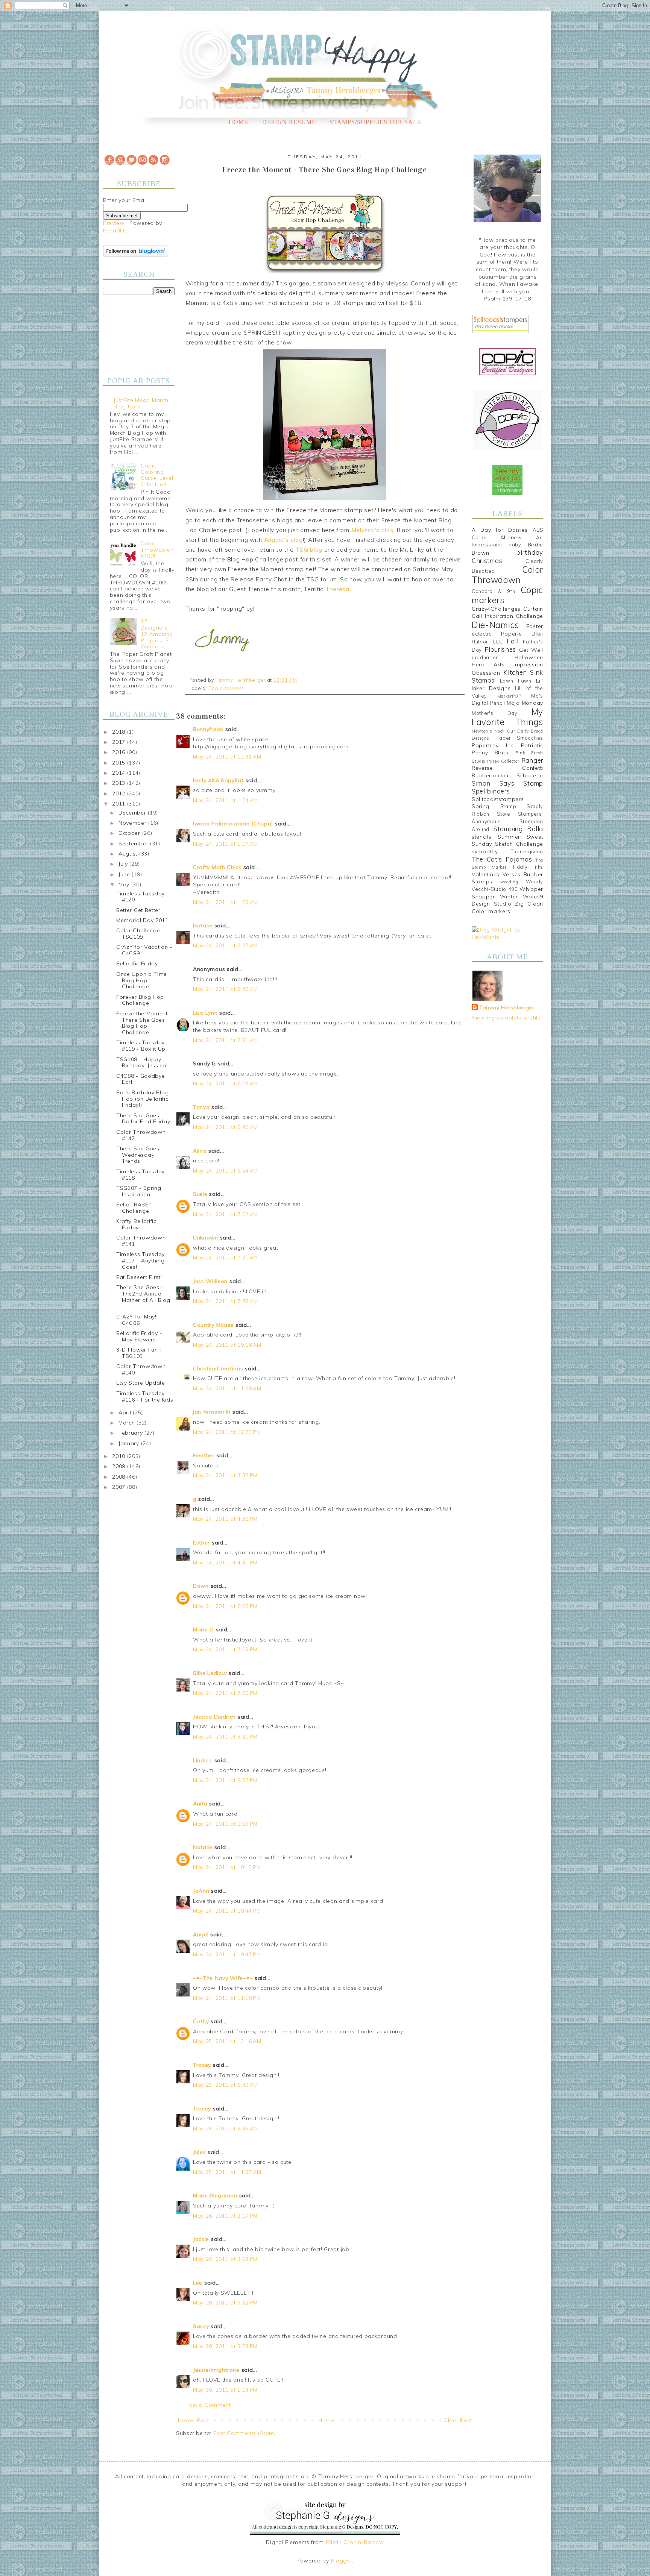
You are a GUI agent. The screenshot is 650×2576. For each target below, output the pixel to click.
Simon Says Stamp (507, 783)
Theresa (337, 589)
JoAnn (201, 1891)
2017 (120, 742)
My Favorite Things (507, 717)
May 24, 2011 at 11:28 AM (227, 1388)
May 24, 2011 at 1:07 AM (226, 844)
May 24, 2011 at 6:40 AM (226, 1127)
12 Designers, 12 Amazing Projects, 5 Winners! (157, 634)
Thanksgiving (527, 851)
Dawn (201, 1586)
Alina (200, 1151)
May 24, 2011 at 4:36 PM (225, 1519)
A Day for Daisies (500, 530)
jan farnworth (212, 1412)
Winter (509, 897)
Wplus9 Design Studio (507, 900)
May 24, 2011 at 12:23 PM (227, 1432)
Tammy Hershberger (507, 1007)
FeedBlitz (115, 231)
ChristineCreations (218, 1368)
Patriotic (532, 745)
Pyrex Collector (503, 761)
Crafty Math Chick (217, 867)
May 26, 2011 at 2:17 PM (225, 2216)
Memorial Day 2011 (142, 920)
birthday (530, 552)
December (133, 813)
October (130, 833)
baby (515, 545)
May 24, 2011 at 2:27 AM (226, 945)
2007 (120, 1487)
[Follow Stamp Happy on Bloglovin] (136, 255)
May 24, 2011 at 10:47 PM (227, 1954)
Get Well (531, 650)
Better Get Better (138, 910)
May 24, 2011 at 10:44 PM (227, 1911)
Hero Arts (488, 664)
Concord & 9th (493, 591)
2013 (120, 783)
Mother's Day (495, 713)
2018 (120, 732)
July (124, 864)
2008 (120, 1477)
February (131, 1433)
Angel (201, 1934)
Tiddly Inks (528, 867)
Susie (200, 1194)
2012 (120, 793)
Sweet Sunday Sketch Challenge (507, 840)
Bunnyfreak (208, 729)
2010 (120, 1456)
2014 (120, 773)
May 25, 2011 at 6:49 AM (226, 2085)
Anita (200, 1804)
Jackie (201, 2239)
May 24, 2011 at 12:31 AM (227, 757)
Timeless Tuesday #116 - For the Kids (145, 1396)
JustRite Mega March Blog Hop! (141, 403)
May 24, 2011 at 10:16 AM (227, 1345)
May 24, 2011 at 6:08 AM (226, 1083)
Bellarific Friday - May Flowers (139, 1336)
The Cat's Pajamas (502, 859)
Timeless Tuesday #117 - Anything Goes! (140, 1261)
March (128, 1423)
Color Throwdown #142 (141, 1135)
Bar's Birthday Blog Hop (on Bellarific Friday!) (142, 1099)
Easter (535, 626)
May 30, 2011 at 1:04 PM (225, 2390)
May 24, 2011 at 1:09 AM (226, 902)
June (125, 874)
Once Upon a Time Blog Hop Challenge (142, 980)
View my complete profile (506, 1018)
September (134, 843)
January (130, 1443)
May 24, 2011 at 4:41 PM (225, 1563)
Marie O (204, 1629)
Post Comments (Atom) (245, 2433)
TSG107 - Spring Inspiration (139, 1191)
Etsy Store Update (141, 1383)
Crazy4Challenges (496, 609)
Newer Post (194, 2420)
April (126, 1412)
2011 (120, 804)
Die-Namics (495, 625)
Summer (509, 837)
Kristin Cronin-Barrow (355, 2542)
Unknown (206, 1238)
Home (238, 122)
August (129, 854)
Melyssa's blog (373, 530)
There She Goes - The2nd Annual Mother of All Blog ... (143, 1297)
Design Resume (289, 122)
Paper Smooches (519, 738)
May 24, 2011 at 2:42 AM (226, 989)
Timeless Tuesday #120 (140, 897)
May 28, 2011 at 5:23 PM (225, 2346)
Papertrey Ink (493, 745)
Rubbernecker (490, 775)
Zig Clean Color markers (507, 907)
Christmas (487, 561)
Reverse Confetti (507, 768)
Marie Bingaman (215, 2195)
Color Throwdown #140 (141, 1369)
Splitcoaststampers (498, 799)
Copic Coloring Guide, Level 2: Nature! (157, 475)
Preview (114, 223)
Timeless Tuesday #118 (140, 1175)
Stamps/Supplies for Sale (375, 122)
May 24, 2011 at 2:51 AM (226, 1040)
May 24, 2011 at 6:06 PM (225, 1606)
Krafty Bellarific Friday (136, 1224)
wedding (509, 882)
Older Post (458, 2420)
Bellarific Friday (137, 963)
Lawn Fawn (516, 681)
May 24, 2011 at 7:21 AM (226, 1258)
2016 (120, 752)
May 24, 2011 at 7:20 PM (225, 1693)
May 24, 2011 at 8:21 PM (225, 1737)
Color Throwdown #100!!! (157, 550)
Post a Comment (208, 2405)
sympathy (485, 851)
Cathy (201, 2021)
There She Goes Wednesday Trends (138, 1155)
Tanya (201, 1107)
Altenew (511, 537)
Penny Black (490, 752)
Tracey (202, 2065)
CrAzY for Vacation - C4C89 (144, 950)
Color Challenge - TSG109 (140, 934)
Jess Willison (210, 1281)
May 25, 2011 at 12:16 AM (227, 2041)
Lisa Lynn (205, 1013)
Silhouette (530, 775)
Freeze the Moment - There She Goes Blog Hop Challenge (144, 1023)
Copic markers (226, 688)
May (125, 884)
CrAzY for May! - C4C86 (138, 1320)
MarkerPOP (509, 696)
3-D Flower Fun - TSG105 (139, 1353)
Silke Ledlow (210, 1673)
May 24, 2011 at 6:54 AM (226, 1171)
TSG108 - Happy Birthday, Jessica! (142, 1063)
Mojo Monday (525, 703)
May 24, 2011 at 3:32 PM (225, 1475)
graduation (485, 657)
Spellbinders (491, 791)
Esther (201, 1543)
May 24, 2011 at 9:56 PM (225, 1824)
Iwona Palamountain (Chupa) (233, 824)
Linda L (203, 1760)
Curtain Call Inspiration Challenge (507, 613)
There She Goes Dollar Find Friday (143, 1119)
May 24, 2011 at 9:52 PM (225, 1780)
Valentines (486, 874)
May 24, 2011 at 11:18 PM (227, 1998)
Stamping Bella (518, 829)
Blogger (342, 2561)
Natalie (203, 925)
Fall (513, 641)
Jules (200, 2152)
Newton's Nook (488, 731)
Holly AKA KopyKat (218, 780)
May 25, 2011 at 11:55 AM (227, 2172)
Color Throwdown (507, 575)
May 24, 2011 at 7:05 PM (225, 1649)
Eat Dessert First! (139, 1277)
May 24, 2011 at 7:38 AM (226, 1301)
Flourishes (500, 649)
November (133, 823)
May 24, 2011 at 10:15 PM (227, 1867)
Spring (481, 806)
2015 (120, 763)
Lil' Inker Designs (507, 684)
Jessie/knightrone (216, 2370)
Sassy (201, 2326)
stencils (482, 837)
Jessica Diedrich (214, 1717)
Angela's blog (283, 540)
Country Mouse (213, 1325)
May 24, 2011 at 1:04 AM (226, 800)
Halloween (529, 657)
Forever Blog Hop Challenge (140, 1000)
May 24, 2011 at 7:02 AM (226, 1214)
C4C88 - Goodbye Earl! (141, 1079)
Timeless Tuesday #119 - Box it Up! (142, 1046)
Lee (199, 2283)
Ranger (532, 760)
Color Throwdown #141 (141, 1241)
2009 (120, 1466)
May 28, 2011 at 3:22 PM (225, 2303)
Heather (204, 1455)
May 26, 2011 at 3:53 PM (225, 2259)
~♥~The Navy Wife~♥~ (223, 1978)
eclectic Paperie (497, 634)
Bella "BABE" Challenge (134, 1208)
